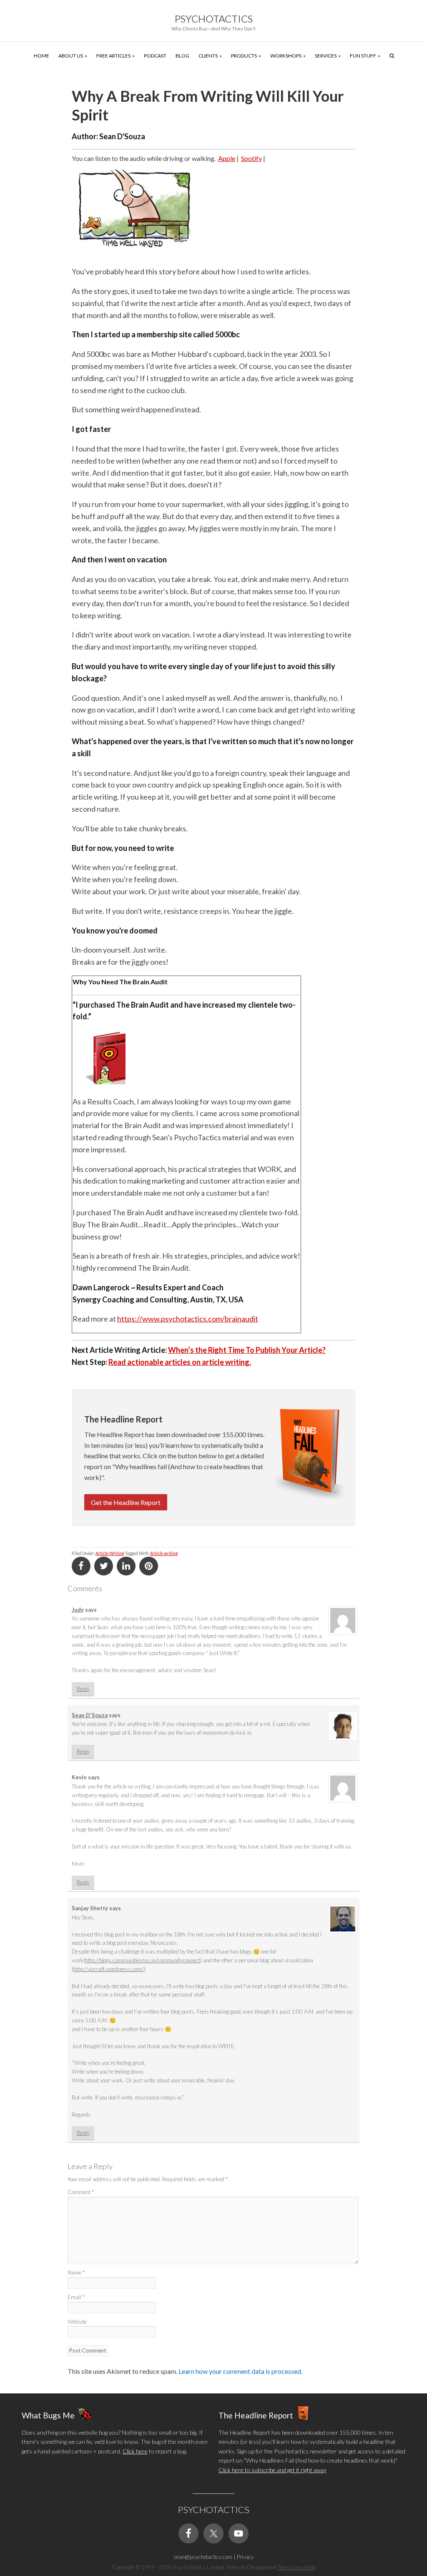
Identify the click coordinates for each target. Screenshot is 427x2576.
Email (76, 2297)
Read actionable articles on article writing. (180, 1362)
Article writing (164, 1553)
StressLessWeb (297, 2567)
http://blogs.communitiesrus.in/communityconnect (143, 1960)
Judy (78, 1610)
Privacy (245, 2557)
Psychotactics (214, 19)
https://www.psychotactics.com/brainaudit (188, 1319)
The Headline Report (256, 2415)
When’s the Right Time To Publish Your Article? (247, 1350)
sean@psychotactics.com (203, 2557)
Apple (227, 158)
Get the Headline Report (126, 1502)
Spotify (251, 158)
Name (76, 2272)
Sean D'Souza (90, 1715)
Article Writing (110, 1553)
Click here (135, 2451)
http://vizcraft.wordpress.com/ (109, 1969)
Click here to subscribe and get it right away (273, 2470)
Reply (83, 1689)
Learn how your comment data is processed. (240, 2371)
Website (77, 2322)
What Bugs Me (48, 2415)
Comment (81, 2192)
